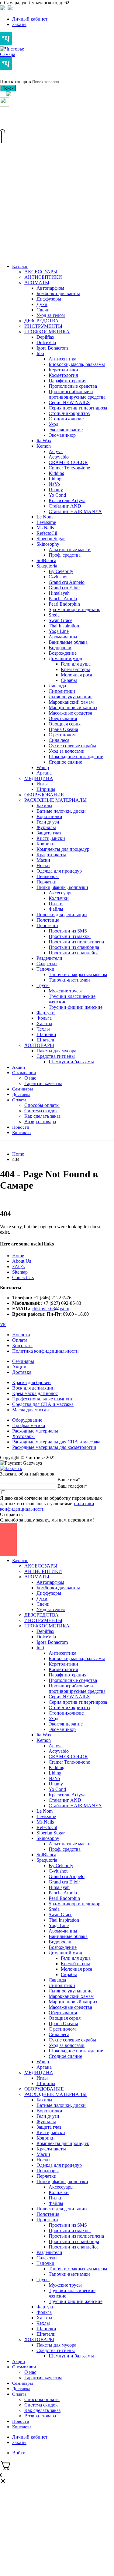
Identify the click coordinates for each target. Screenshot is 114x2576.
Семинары (23, 1361)
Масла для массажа (32, 1410)
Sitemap (20, 1272)
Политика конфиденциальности (45, 1351)
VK (3, 1325)
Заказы (19, 24)
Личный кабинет (30, 19)
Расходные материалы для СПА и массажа (56, 1442)
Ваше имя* (69, 1480)
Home (18, 1256)
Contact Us (23, 1277)
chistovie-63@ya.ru (50, 1309)
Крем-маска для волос (35, 1393)
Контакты (22, 1346)
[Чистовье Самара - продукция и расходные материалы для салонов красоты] (12, 56)
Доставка (22, 1372)
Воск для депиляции (33, 1388)
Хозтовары (23, 1436)
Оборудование (27, 1420)
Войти (19, 2453)
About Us (22, 1261)
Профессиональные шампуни (43, 1399)
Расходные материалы (35, 1431)
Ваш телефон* (72, 1486)
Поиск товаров (16, 82)
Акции (19, 1367)
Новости (21, 1335)
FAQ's (18, 1267)
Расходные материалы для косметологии (54, 1447)
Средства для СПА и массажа (43, 1404)
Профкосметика (29, 1425)
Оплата (20, 1340)
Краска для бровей (31, 1382)
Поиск (8, 88)
